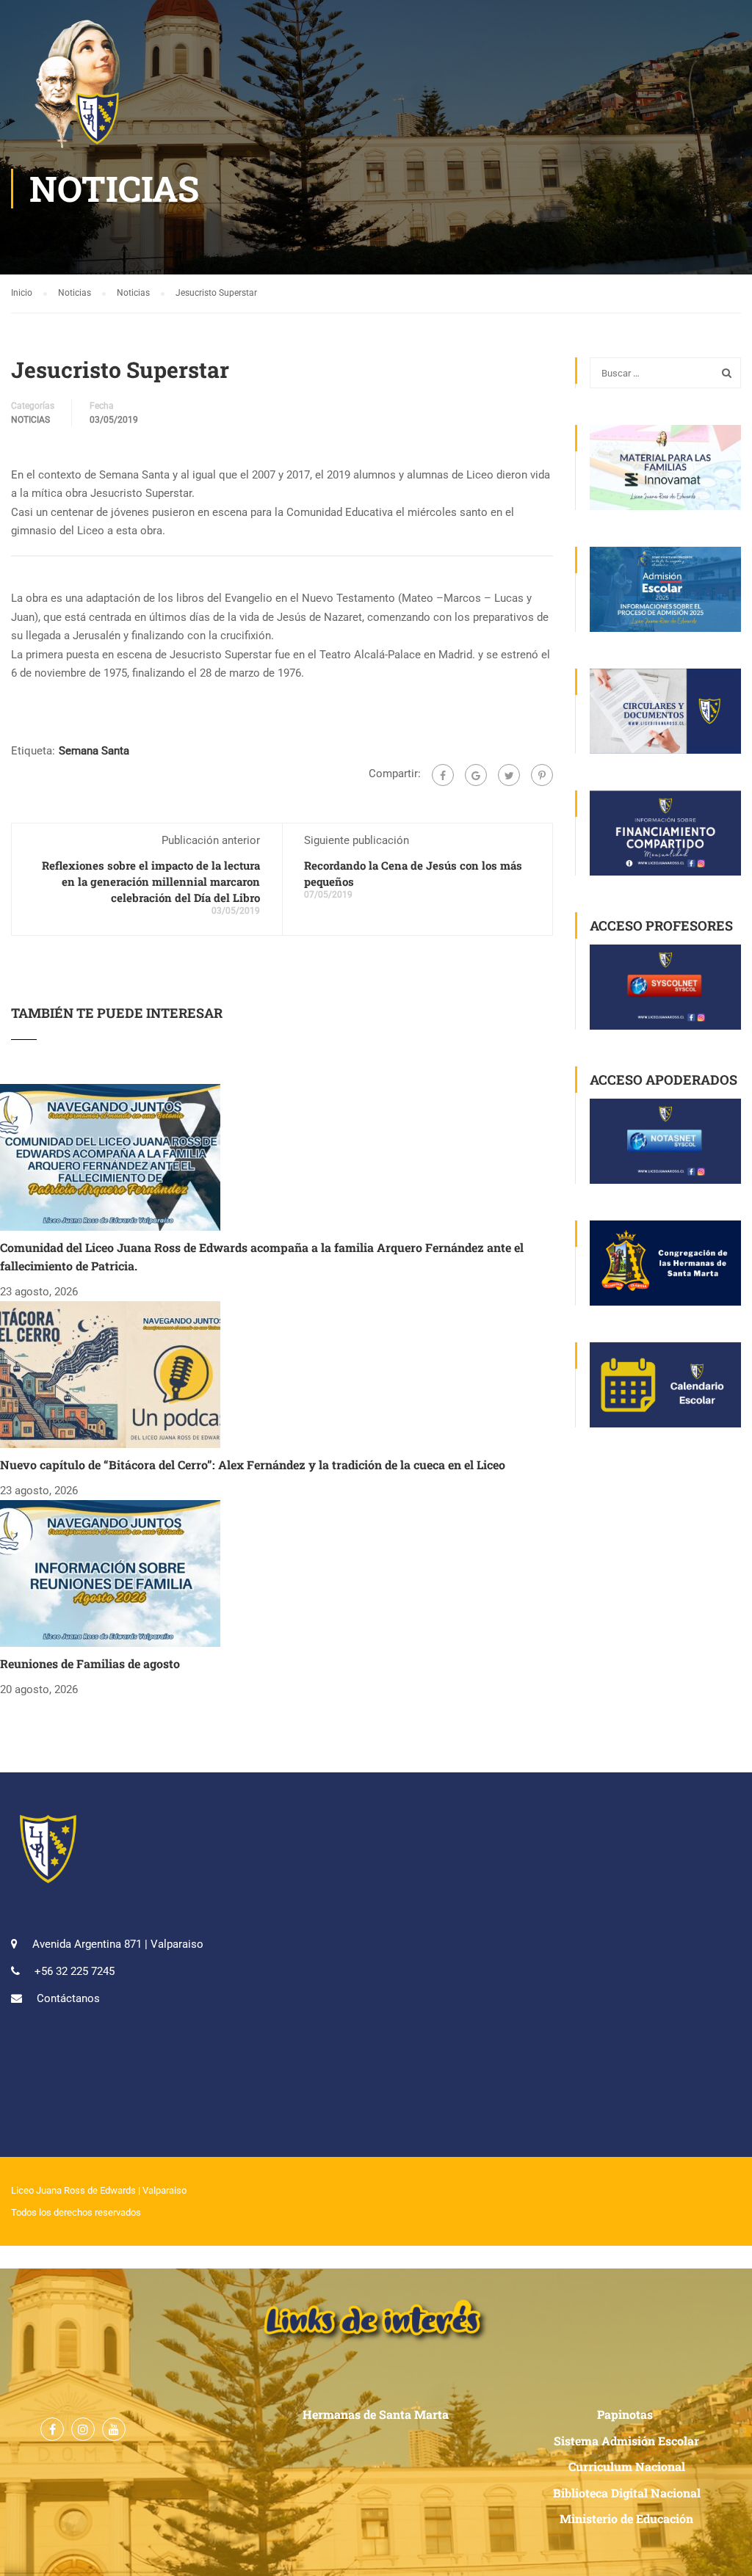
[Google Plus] (476, 775)
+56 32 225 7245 (75, 1971)
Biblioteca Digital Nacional (627, 2493)
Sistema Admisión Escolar (626, 2441)
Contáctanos (68, 1998)
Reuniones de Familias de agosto (90, 1663)
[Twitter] (509, 775)
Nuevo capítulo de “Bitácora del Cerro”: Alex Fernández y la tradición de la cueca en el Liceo (253, 1465)
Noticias (30, 420)
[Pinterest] (542, 775)
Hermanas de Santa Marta (376, 2414)
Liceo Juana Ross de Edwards (73, 2190)
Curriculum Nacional (627, 2466)
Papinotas (626, 2414)
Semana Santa (94, 751)
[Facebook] (443, 775)
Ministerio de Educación (626, 2518)
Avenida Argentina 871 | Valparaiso (118, 1944)
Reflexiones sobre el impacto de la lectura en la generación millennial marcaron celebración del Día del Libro (151, 881)
